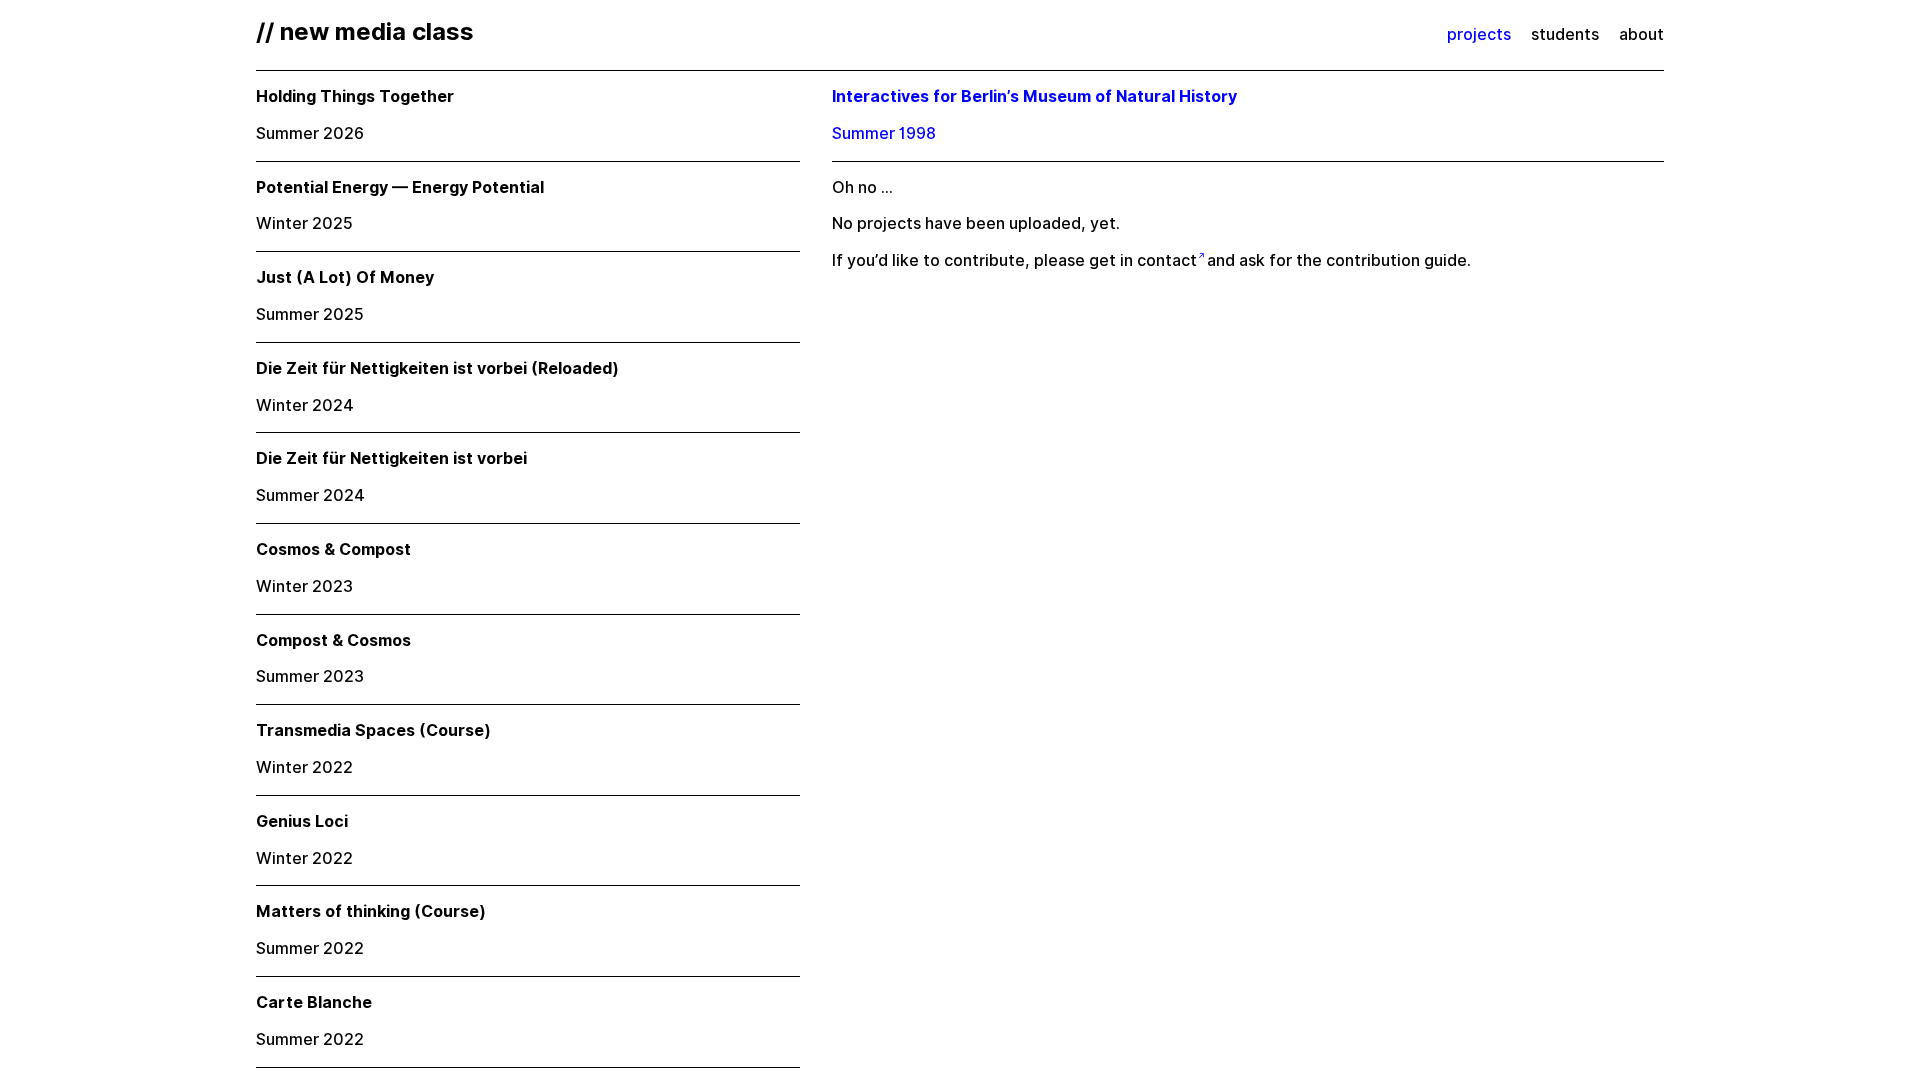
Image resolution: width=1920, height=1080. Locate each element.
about (1641, 34)
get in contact (1143, 260)
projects (1479, 34)
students (1565, 34)
